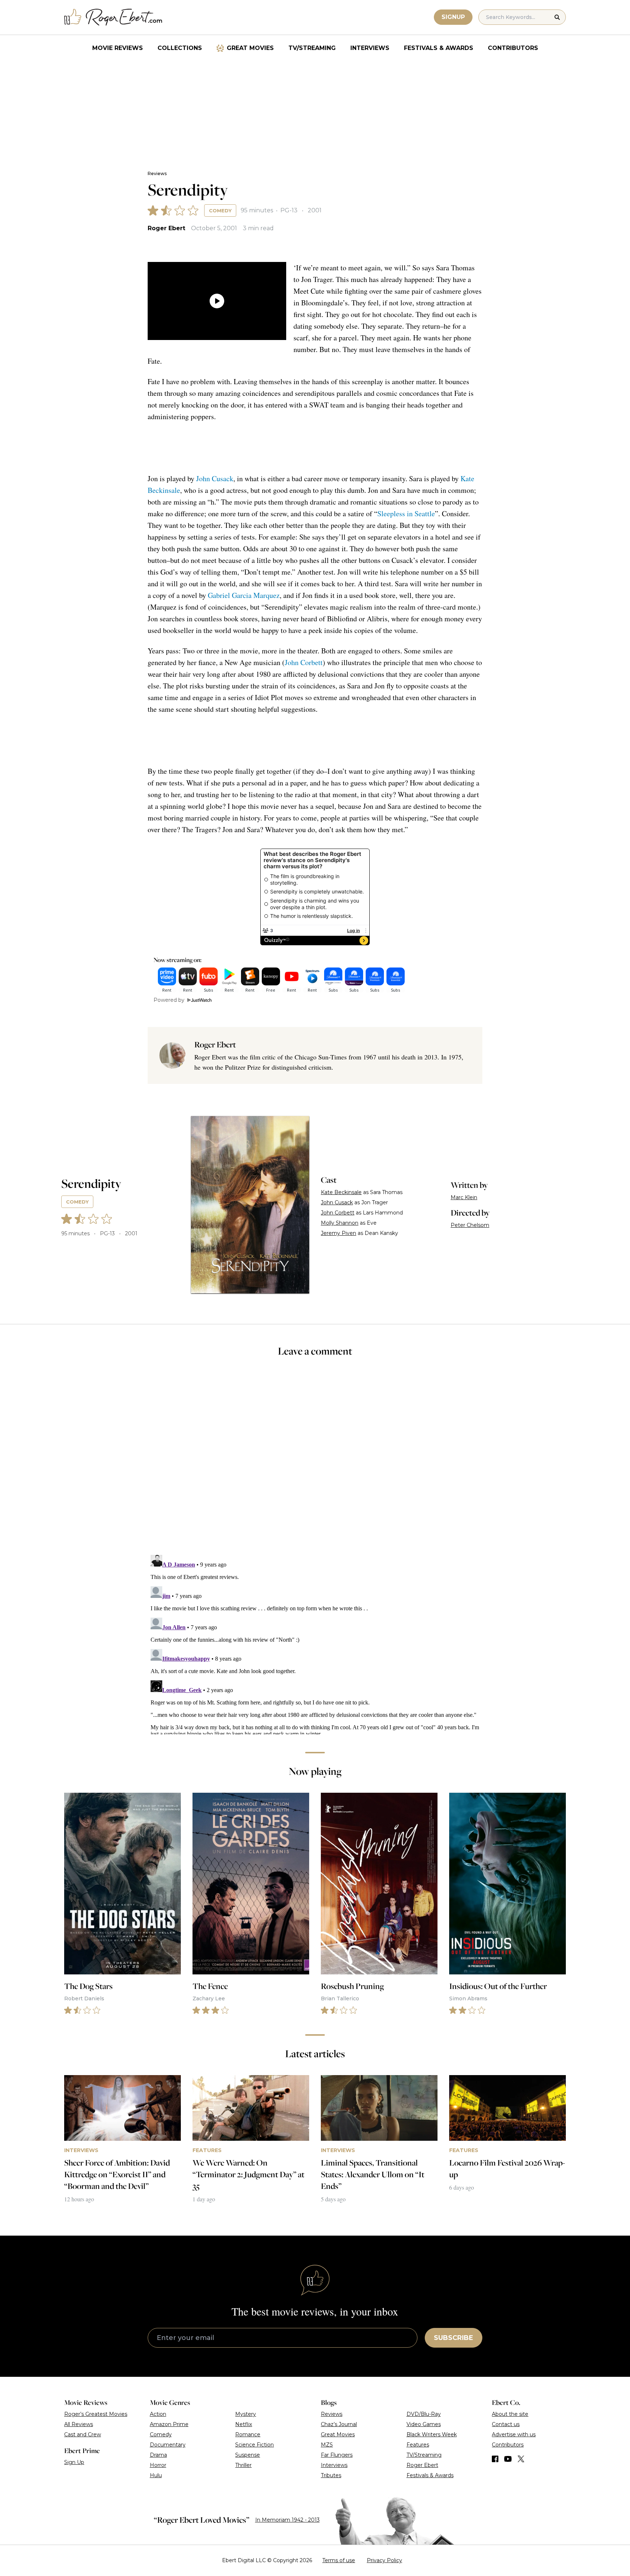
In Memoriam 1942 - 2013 (287, 2520)
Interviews (370, 48)
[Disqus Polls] (315, 1461)
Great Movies (250, 48)
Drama (158, 2455)
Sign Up (74, 2462)
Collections (180, 48)
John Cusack (215, 478)
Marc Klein (464, 1197)
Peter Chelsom (470, 1225)
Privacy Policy (384, 2560)
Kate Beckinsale (341, 1192)
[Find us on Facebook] (495, 2459)
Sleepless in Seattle (406, 513)
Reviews (157, 173)
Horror (158, 2465)
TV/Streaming (312, 48)
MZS (327, 2445)
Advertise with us (514, 2434)
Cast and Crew (83, 2434)
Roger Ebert (166, 228)
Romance (248, 2434)
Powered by (169, 1000)
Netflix (244, 2424)
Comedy (220, 211)
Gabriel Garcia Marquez (244, 595)
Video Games (424, 2424)
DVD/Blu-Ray (424, 2414)
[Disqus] (315, 1643)
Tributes (331, 2475)
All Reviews (79, 2424)
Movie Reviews (118, 48)
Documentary (168, 2445)
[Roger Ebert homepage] (113, 17)
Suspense (248, 2455)
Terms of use (339, 2560)
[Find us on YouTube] (508, 2459)
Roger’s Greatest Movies (96, 2414)
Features (418, 2445)
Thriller (243, 2465)
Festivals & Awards (439, 48)
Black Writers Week (432, 2434)
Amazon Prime (169, 2424)
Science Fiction (254, 2445)
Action (158, 2414)
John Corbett (304, 662)
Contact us (506, 2424)
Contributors (513, 48)
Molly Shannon (340, 1223)
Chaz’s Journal (339, 2424)
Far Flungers (337, 2455)
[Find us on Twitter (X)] (521, 2459)
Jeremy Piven (339, 1233)
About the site (510, 2414)
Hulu (156, 2475)
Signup (453, 17)
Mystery (246, 2414)
